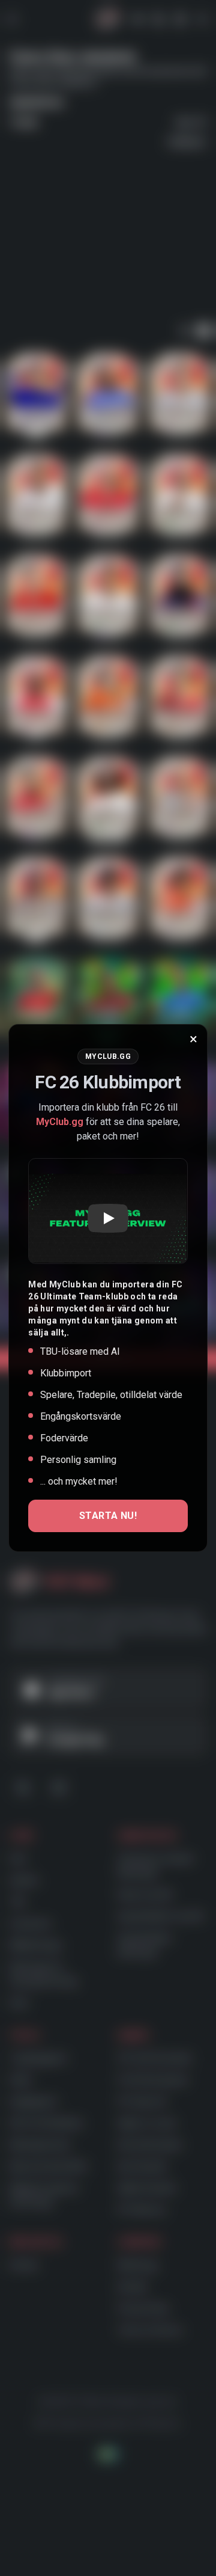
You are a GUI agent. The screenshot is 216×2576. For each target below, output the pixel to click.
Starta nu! (108, 1516)
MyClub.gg (60, 1122)
